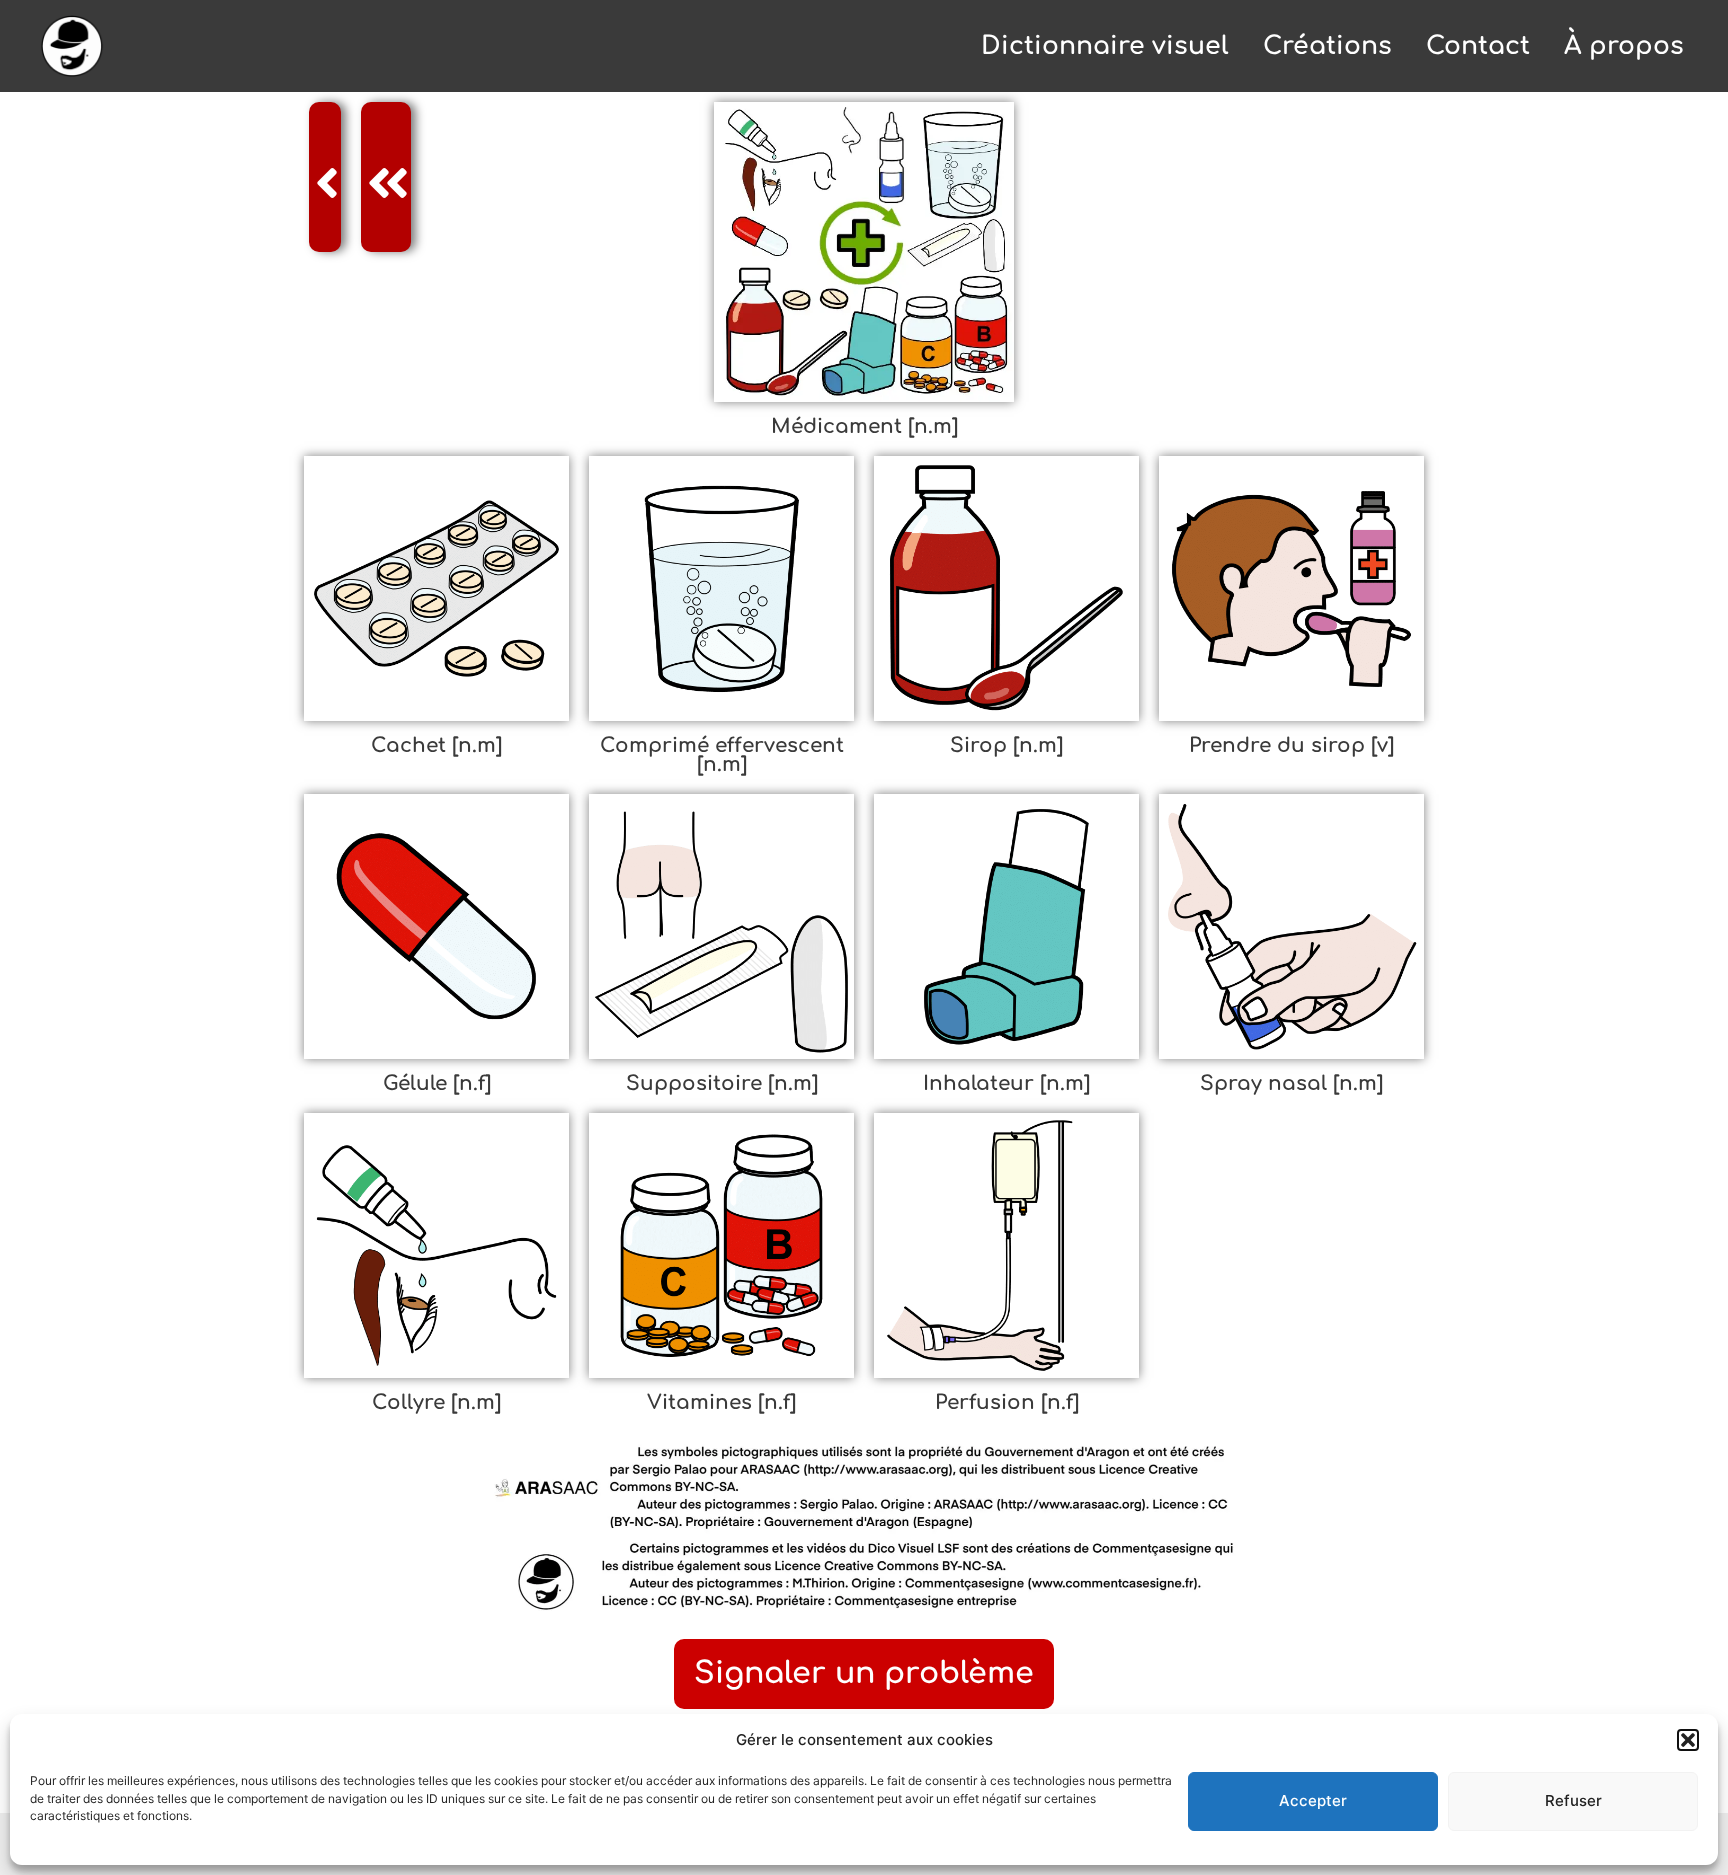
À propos (1624, 46)
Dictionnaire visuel (1105, 46)
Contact (1478, 46)
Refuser (1573, 1800)
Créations (1327, 46)
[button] (1688, 1740)
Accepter (1313, 1800)
